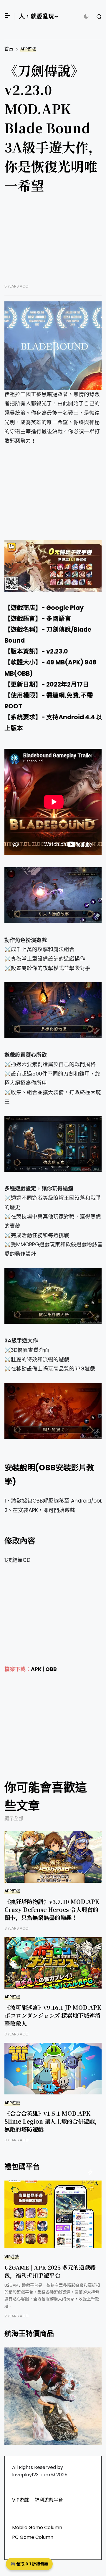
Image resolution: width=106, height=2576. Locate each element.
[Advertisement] (54, 243)
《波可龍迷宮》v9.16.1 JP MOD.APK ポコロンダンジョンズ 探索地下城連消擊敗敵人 (53, 2015)
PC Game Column (33, 2537)
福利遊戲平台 (49, 2500)
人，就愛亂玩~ (38, 17)
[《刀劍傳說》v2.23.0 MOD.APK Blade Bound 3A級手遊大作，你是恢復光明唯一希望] (54, 346)
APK (36, 1669)
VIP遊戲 (12, 2257)
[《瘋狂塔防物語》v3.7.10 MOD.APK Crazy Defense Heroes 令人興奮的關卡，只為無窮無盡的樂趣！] (54, 1857)
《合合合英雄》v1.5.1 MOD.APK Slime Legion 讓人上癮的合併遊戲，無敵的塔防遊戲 (52, 2121)
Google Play (65, 608)
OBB (51, 1669)
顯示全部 (14, 1819)
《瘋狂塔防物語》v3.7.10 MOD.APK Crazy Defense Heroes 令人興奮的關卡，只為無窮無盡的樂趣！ (52, 1909)
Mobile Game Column (37, 2527)
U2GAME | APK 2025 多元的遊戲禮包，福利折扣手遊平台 (50, 2271)
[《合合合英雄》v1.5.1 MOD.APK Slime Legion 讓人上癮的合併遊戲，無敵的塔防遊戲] (54, 2069)
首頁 (9, 49)
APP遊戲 (28, 49)
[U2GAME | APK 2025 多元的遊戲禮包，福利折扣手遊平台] (53, 2214)
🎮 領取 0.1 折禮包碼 (29, 2564)
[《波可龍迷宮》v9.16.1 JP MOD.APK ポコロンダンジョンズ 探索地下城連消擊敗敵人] (54, 1963)
